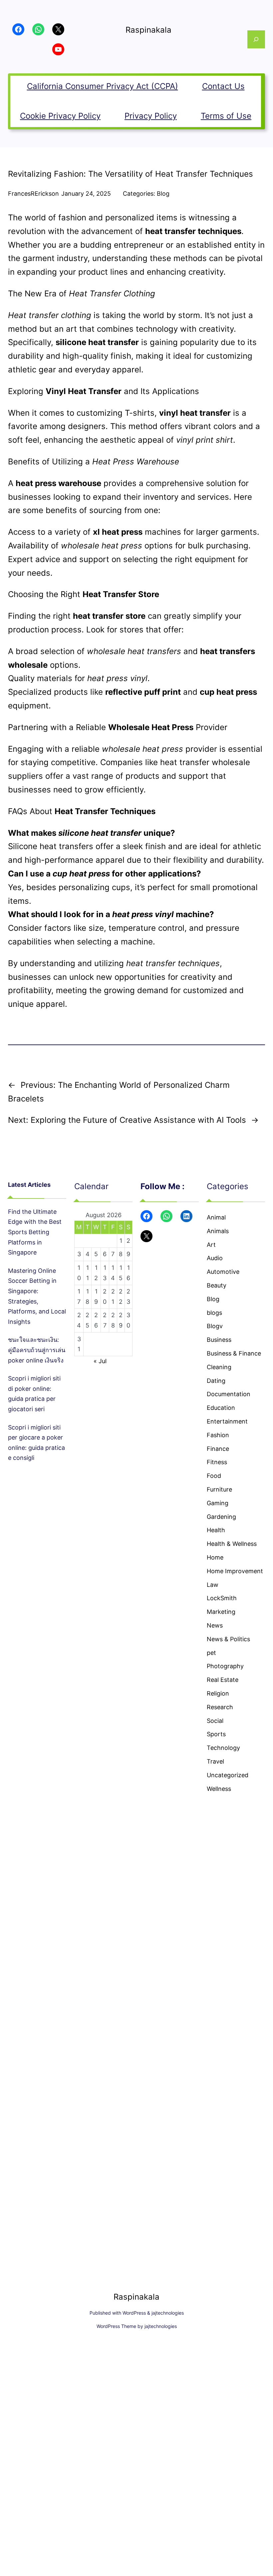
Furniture (219, 1489)
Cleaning (219, 1367)
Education (221, 1408)
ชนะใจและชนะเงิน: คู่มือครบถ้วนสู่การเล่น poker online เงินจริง (37, 1350)
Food (214, 1476)
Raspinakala (148, 30)
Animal (216, 1217)
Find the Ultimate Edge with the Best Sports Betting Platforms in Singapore (35, 1232)
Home (215, 1557)
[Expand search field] (256, 39)
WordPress (134, 2313)
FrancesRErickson (33, 194)
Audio (215, 1258)
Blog (163, 194)
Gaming (218, 1503)
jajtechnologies (168, 2313)
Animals (218, 1231)
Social (215, 1721)
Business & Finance (234, 1353)
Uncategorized (228, 1775)
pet (211, 1653)
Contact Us (223, 86)
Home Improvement (235, 1571)
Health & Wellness (232, 1544)
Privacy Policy (151, 116)
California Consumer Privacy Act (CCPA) (103, 86)
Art (211, 1245)
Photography (225, 1666)
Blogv (215, 1326)
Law (213, 1585)
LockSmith (222, 1598)
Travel (215, 1761)
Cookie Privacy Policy (60, 116)
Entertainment (227, 1421)
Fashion (218, 1435)
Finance (218, 1449)
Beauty (217, 1285)
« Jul (100, 1361)
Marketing (221, 1612)
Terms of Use (226, 116)
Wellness (219, 1789)
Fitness (217, 1462)
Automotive (223, 1272)
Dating (216, 1381)
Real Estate (223, 1680)
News (215, 1625)
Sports (216, 1734)
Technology (223, 1748)
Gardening (221, 1517)
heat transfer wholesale (205, 762)
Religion (218, 1693)
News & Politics (228, 1639)
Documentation (229, 1394)
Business (219, 1340)
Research (220, 1707)
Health (216, 1530)
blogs (214, 1313)
